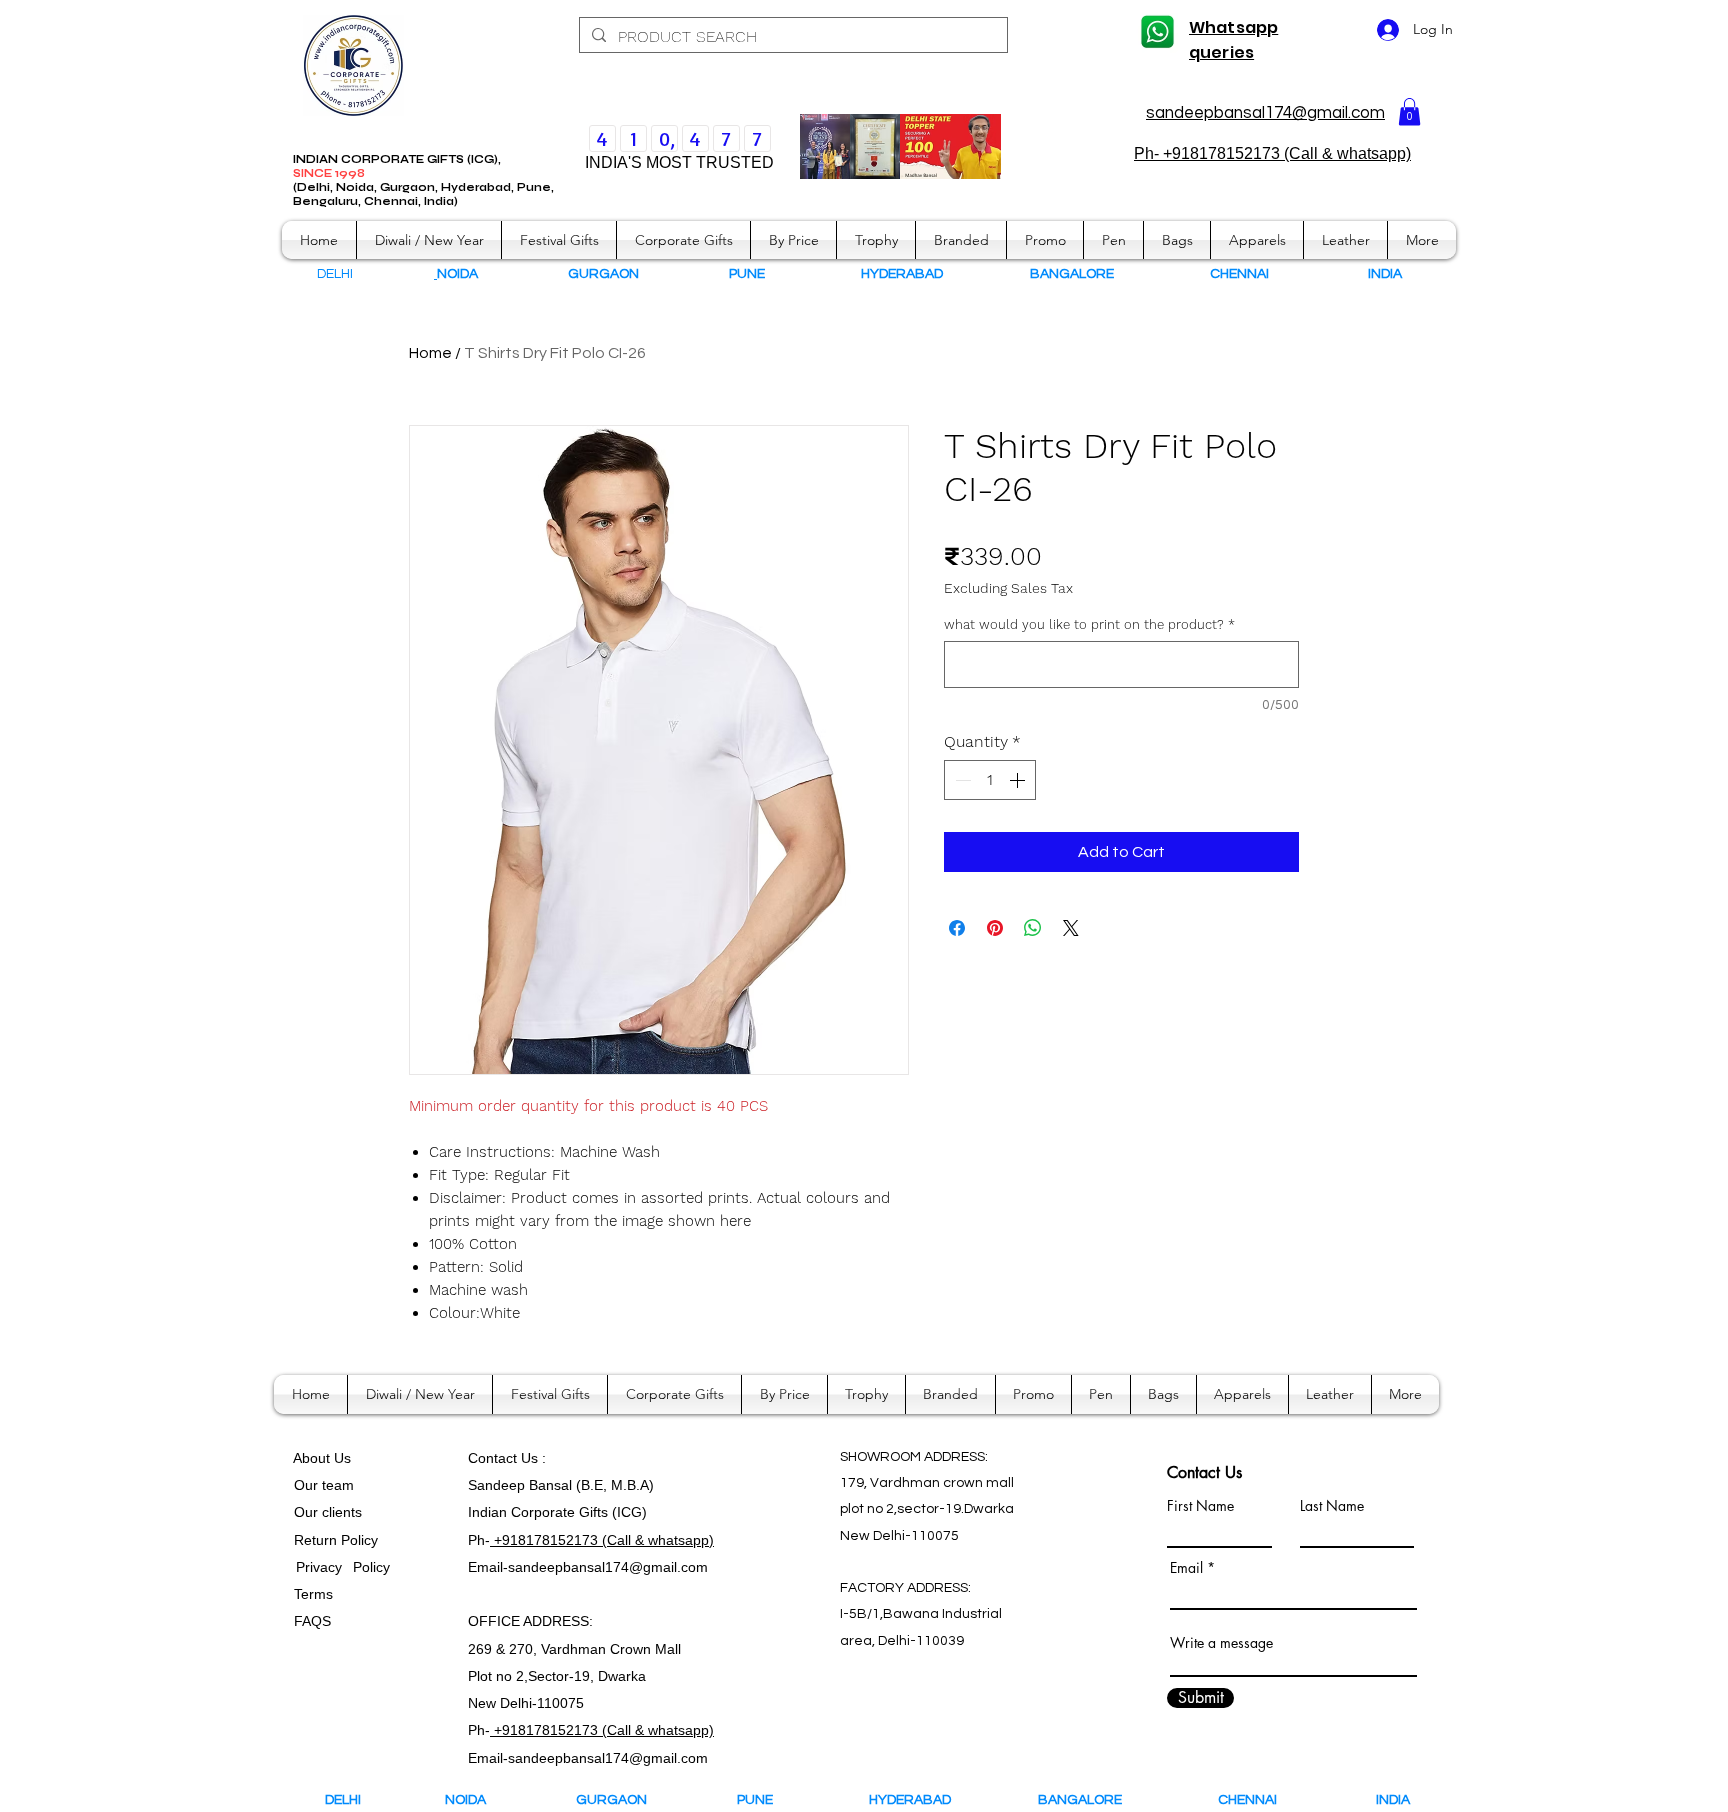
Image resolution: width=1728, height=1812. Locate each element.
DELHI (343, 1800)
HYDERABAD (923, 1800)
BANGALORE (1084, 1800)
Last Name (1332, 1506)
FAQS (308, 1621)
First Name (1200, 1506)
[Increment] (1019, 780)
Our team (320, 1485)
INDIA (1393, 1800)
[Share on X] (1071, 928)
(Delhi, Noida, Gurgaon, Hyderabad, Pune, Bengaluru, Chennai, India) (423, 194)
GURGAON (617, 1800)
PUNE (764, 1800)
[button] (1409, 111)
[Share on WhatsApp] (1033, 928)
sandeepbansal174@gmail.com (1265, 113)
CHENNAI (1249, 1800)
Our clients (324, 1512)
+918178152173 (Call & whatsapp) (602, 1540)
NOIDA (474, 1800)
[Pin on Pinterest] (995, 928)
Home (430, 353)
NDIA (1386, 274)
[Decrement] (961, 780)
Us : (533, 1458)
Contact (494, 1458)
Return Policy (336, 1540)
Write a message (1221, 1643)
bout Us (326, 1458)
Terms (315, 1594)
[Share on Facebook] (957, 928)
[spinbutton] (990, 780)
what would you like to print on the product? (1089, 624)
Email (1186, 1568)
